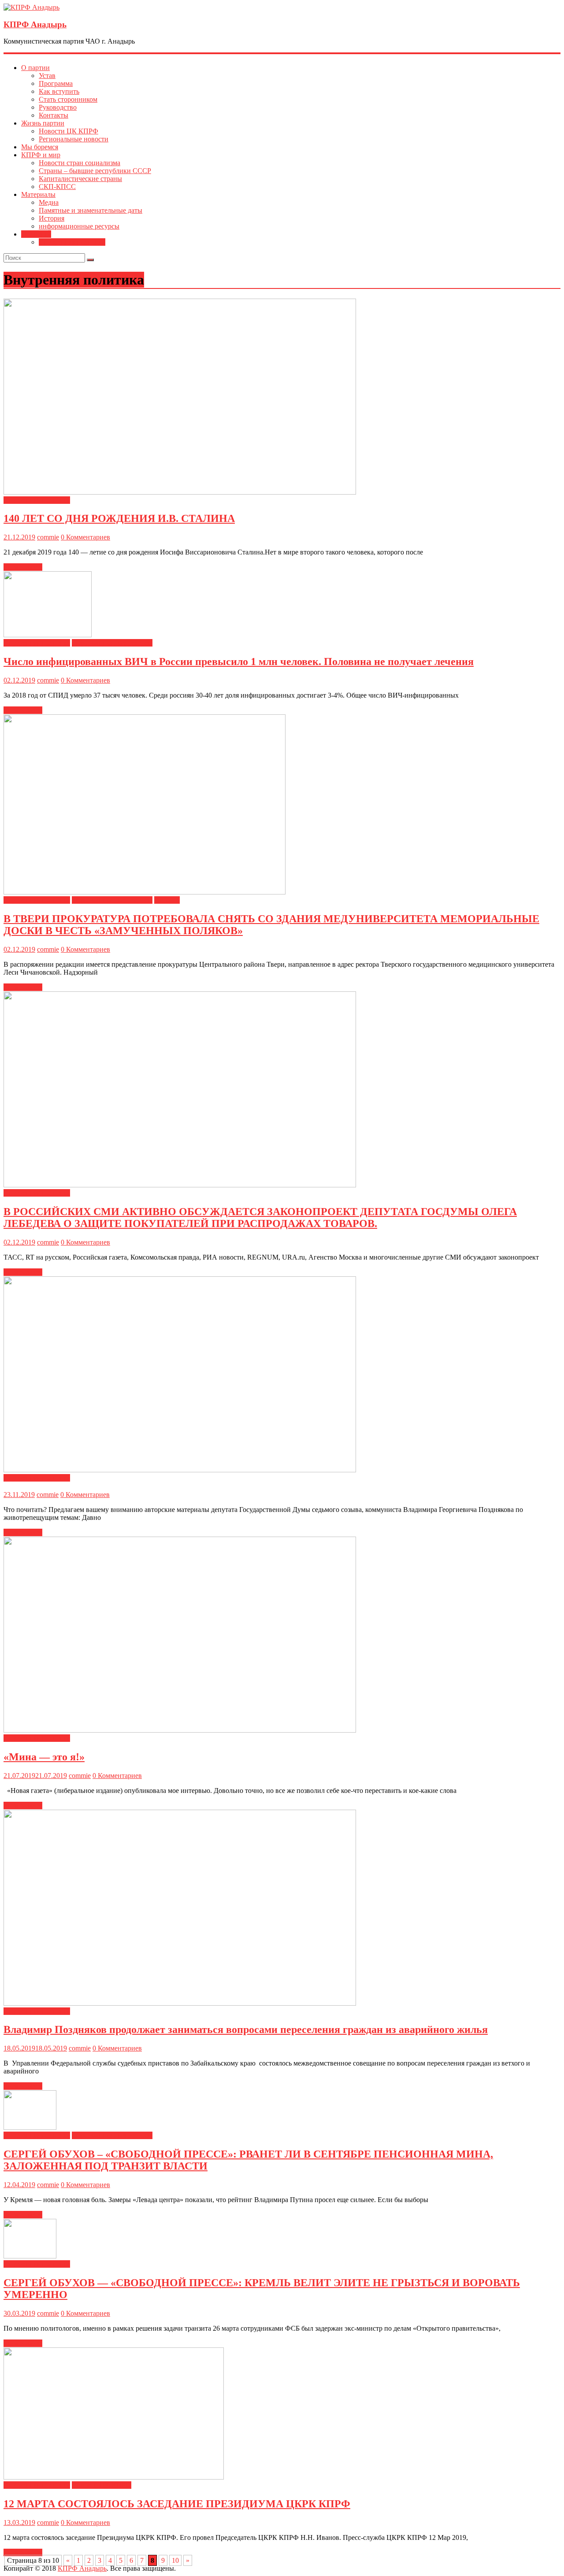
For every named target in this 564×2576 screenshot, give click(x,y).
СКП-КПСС (57, 187)
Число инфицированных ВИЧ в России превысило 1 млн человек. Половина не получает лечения (239, 662)
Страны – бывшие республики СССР (95, 171)
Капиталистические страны (80, 179)
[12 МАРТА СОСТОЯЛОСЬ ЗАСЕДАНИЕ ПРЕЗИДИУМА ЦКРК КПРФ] (114, 2477)
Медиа (49, 202)
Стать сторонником (68, 99)
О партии (35, 68)
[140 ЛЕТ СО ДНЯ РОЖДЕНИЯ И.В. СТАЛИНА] (180, 492)
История (52, 218)
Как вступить (59, 91)
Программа (56, 83)
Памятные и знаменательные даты (91, 210)
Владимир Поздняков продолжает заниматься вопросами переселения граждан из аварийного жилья (246, 2029)
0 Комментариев (85, 537)
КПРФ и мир (41, 155)
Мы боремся (40, 147)
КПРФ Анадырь (35, 24)
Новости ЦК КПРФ (69, 131)
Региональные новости (74, 139)
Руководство (58, 107)
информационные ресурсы (79, 226)
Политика (36, 234)
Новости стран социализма (80, 163)
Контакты (54, 115)
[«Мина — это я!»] (180, 1730)
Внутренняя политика (72, 242)
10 (175, 2560)
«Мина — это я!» (44, 1757)
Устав (47, 76)
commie (48, 537)
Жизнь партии (43, 123)
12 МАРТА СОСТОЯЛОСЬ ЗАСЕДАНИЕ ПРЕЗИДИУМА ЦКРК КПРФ (177, 2504)
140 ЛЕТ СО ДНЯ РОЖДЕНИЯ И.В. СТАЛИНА (119, 518)
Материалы (38, 194)
